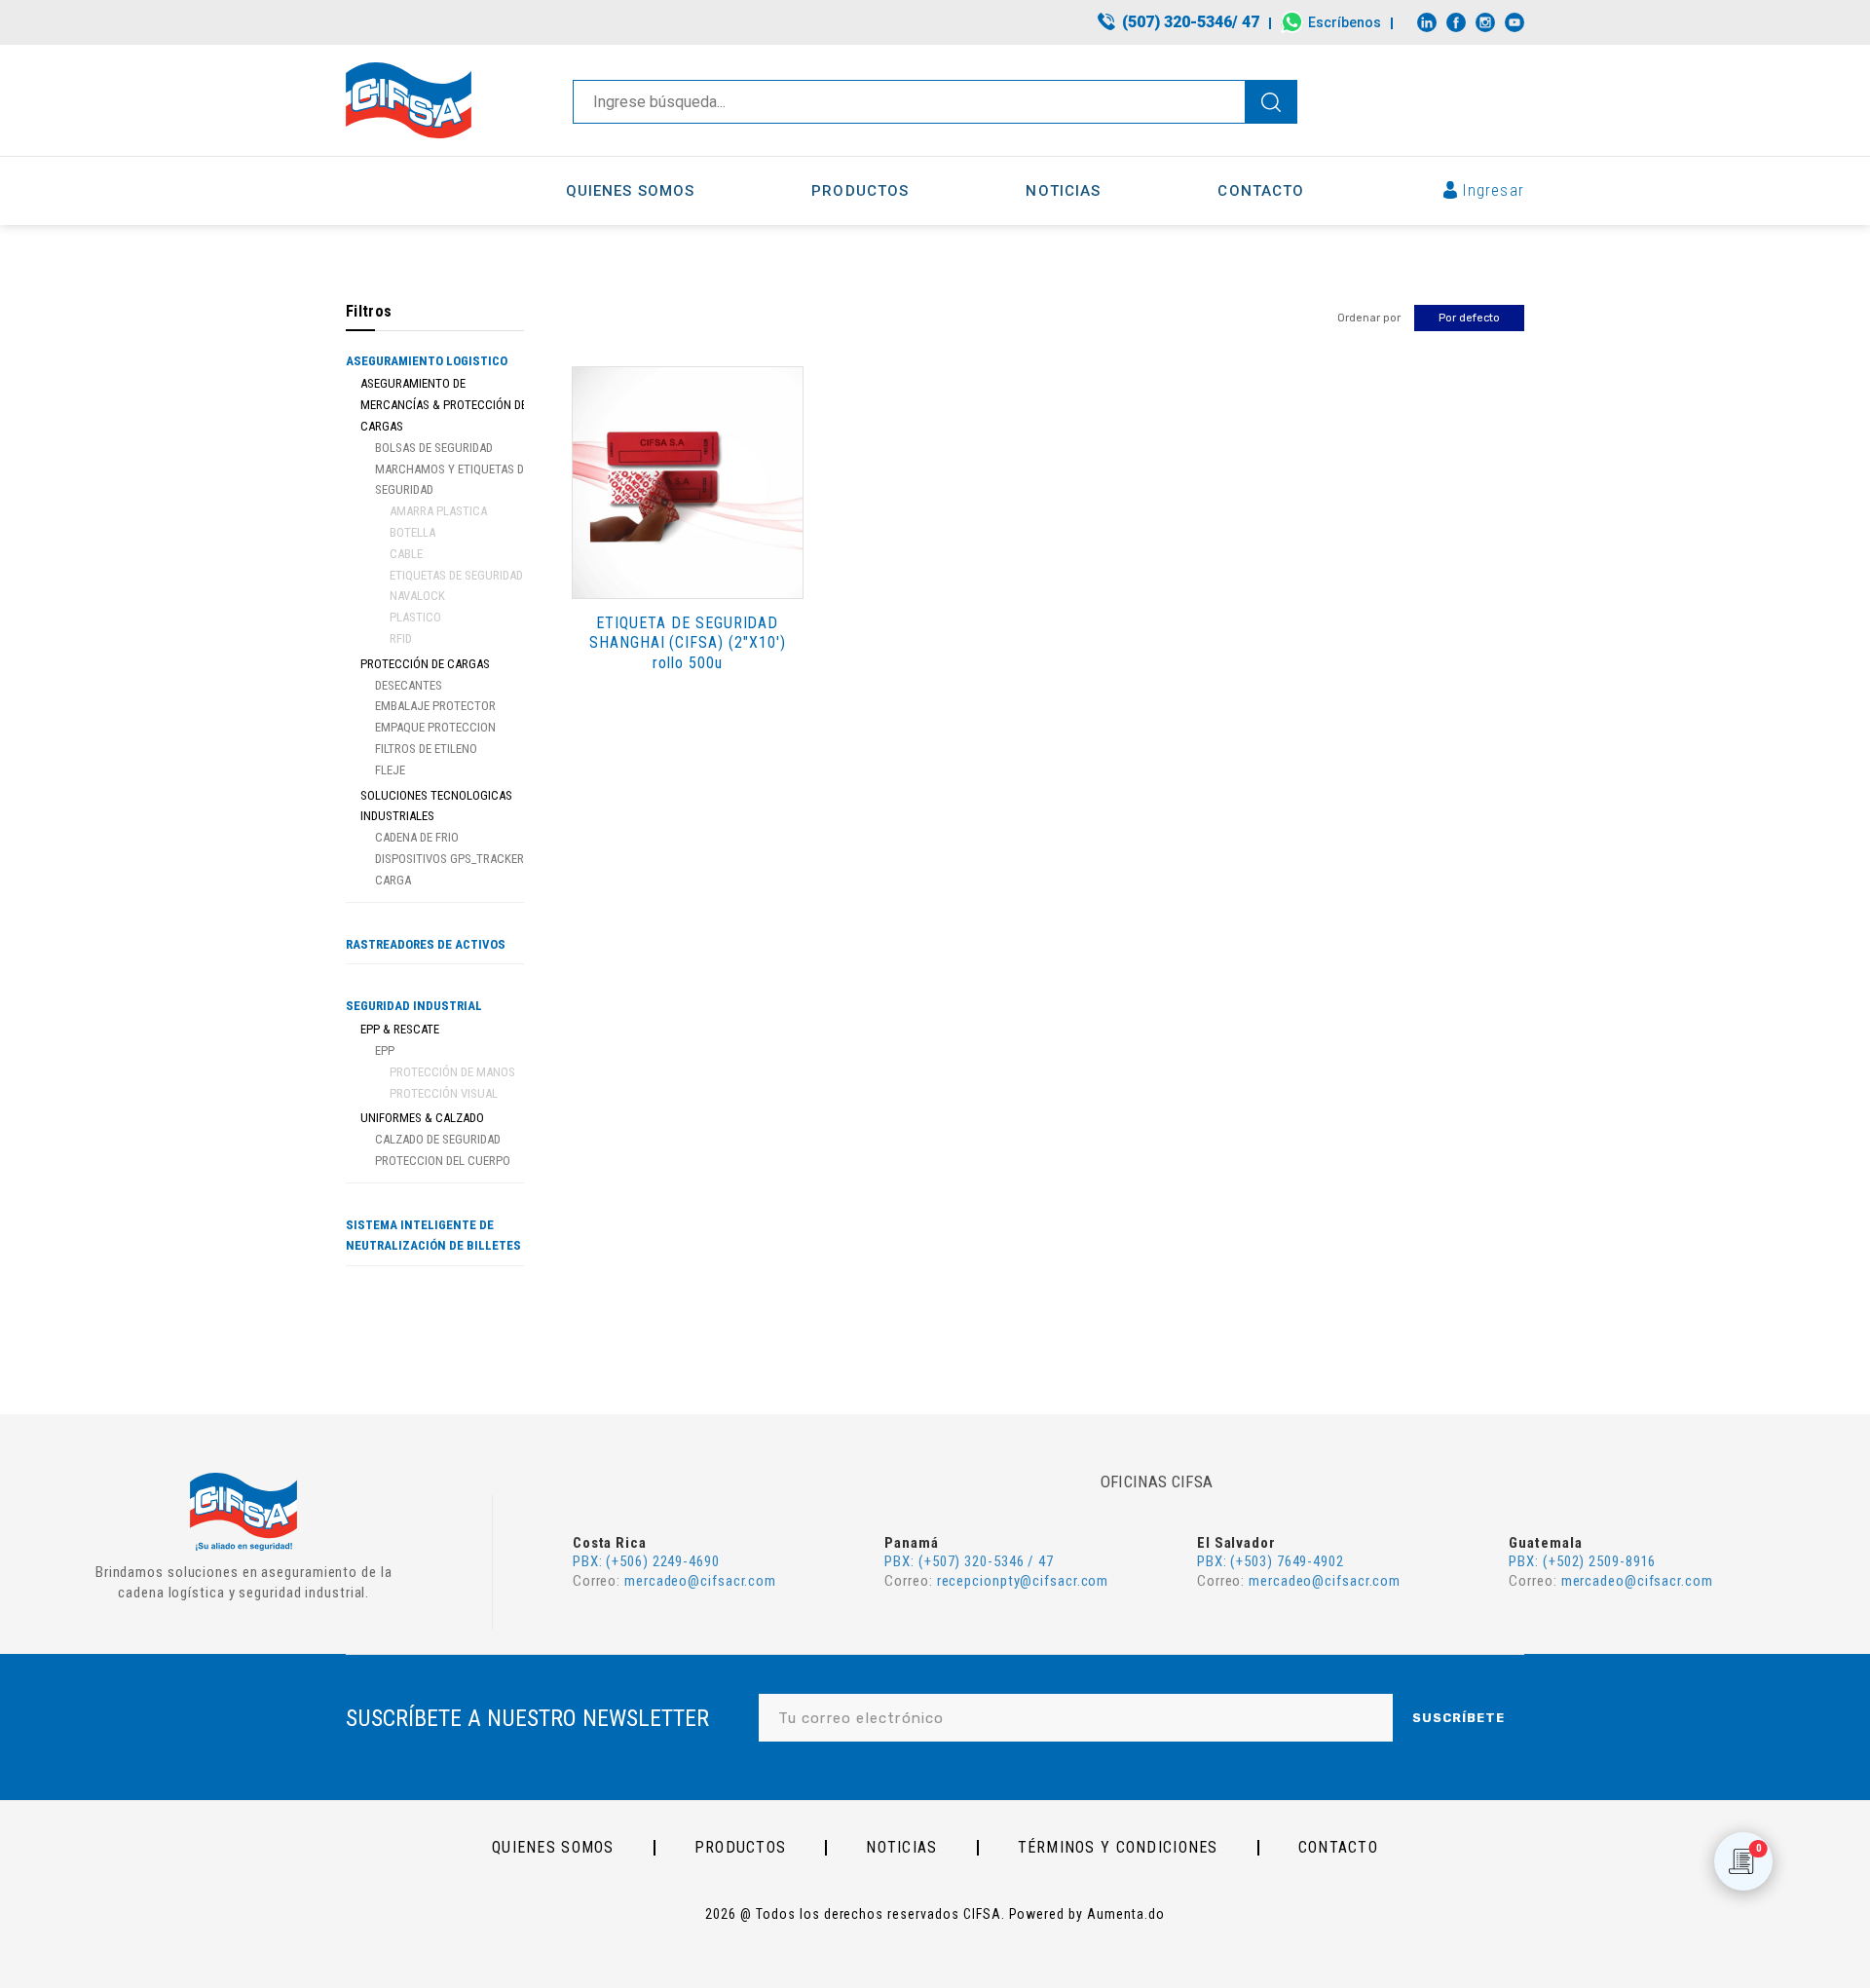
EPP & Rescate (400, 1029)
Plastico (415, 617)
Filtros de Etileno (426, 749)
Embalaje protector (435, 706)
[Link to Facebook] (1456, 22)
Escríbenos (1345, 22)
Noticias (901, 1847)
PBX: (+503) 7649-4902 (1271, 1561)
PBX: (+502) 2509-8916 (1582, 1561)
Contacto (1338, 1847)
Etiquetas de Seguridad (456, 575)
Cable (406, 554)
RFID (401, 638)
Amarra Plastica (438, 511)
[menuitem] (1179, 23)
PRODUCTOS (741, 1847)
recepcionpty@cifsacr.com (1023, 1581)
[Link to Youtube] (1515, 22)
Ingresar (1494, 190)
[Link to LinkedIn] (1427, 22)
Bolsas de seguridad (434, 448)
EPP (385, 1050)
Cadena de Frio (417, 837)
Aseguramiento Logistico (427, 361)
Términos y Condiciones (1118, 1847)
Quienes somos (553, 1847)
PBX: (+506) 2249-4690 (646, 1561)
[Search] (1271, 102)
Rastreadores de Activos (426, 944)
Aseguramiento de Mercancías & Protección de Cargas (444, 405)
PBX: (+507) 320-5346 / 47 (969, 1561)
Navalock (417, 596)
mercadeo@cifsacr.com (700, 1581)
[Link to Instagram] (1485, 22)
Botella (412, 532)
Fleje (390, 770)
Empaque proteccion (435, 727)
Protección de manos (452, 1072)
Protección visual (444, 1093)
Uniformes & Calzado (422, 1118)
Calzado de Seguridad (438, 1139)
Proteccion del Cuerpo (443, 1161)
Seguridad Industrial (414, 1006)
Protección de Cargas (425, 664)
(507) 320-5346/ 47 (1191, 22)
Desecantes (409, 685)
